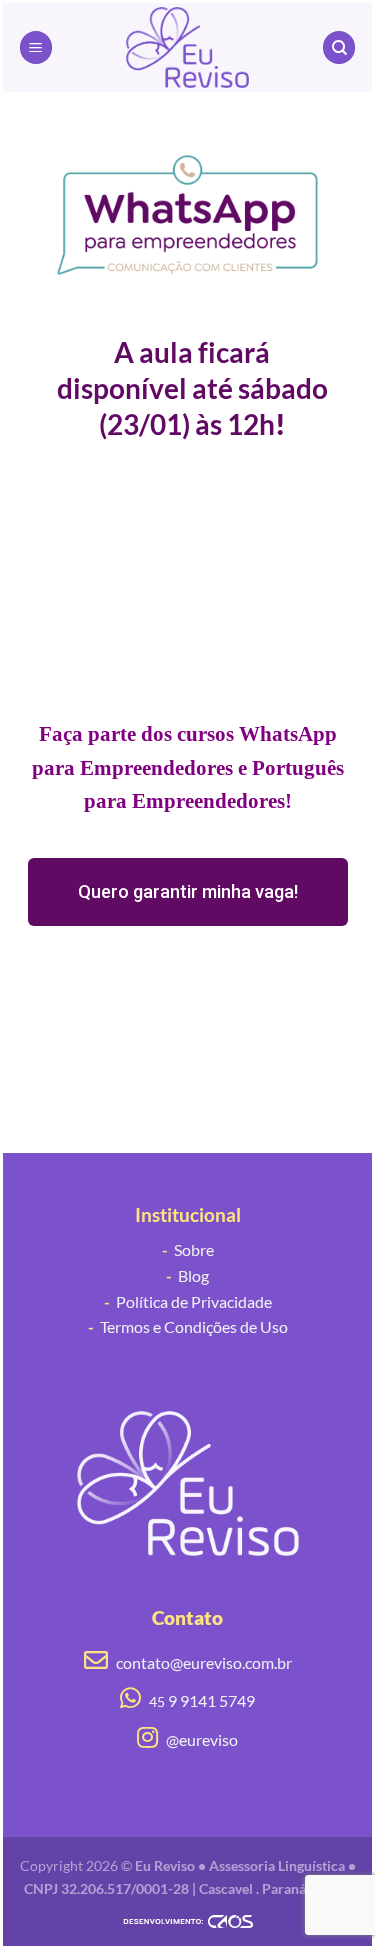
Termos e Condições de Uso (188, 1326)
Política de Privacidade (188, 1301)
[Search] (339, 47)
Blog (187, 1275)
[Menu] (36, 47)
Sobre (188, 1249)
